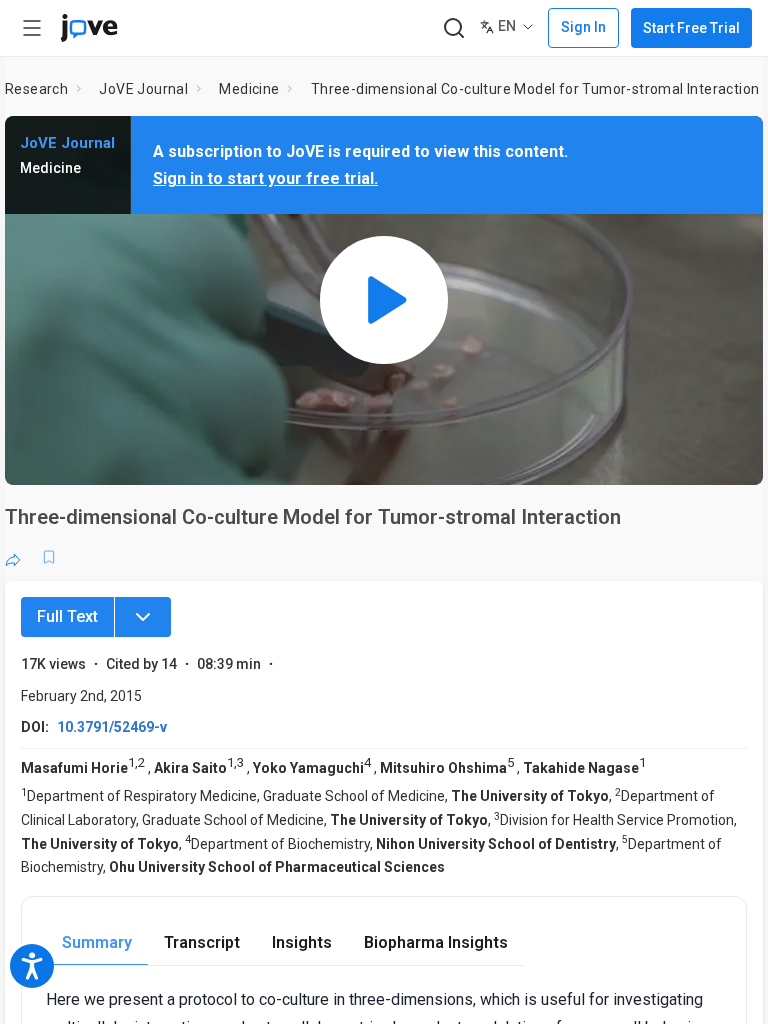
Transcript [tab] (202, 942)
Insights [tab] (302, 942)
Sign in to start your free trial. (265, 178)
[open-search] (453, 28)
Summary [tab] (97, 942)
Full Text (67, 616)
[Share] (13, 557)
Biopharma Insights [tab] (436, 942)
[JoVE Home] (89, 28)
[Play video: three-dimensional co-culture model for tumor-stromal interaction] (384, 300)
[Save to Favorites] (49, 557)
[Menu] (143, 617)
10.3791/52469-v (112, 727)
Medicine (249, 89)
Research (36, 89)
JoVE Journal (143, 89)
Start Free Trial (691, 28)
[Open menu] (32, 28)
